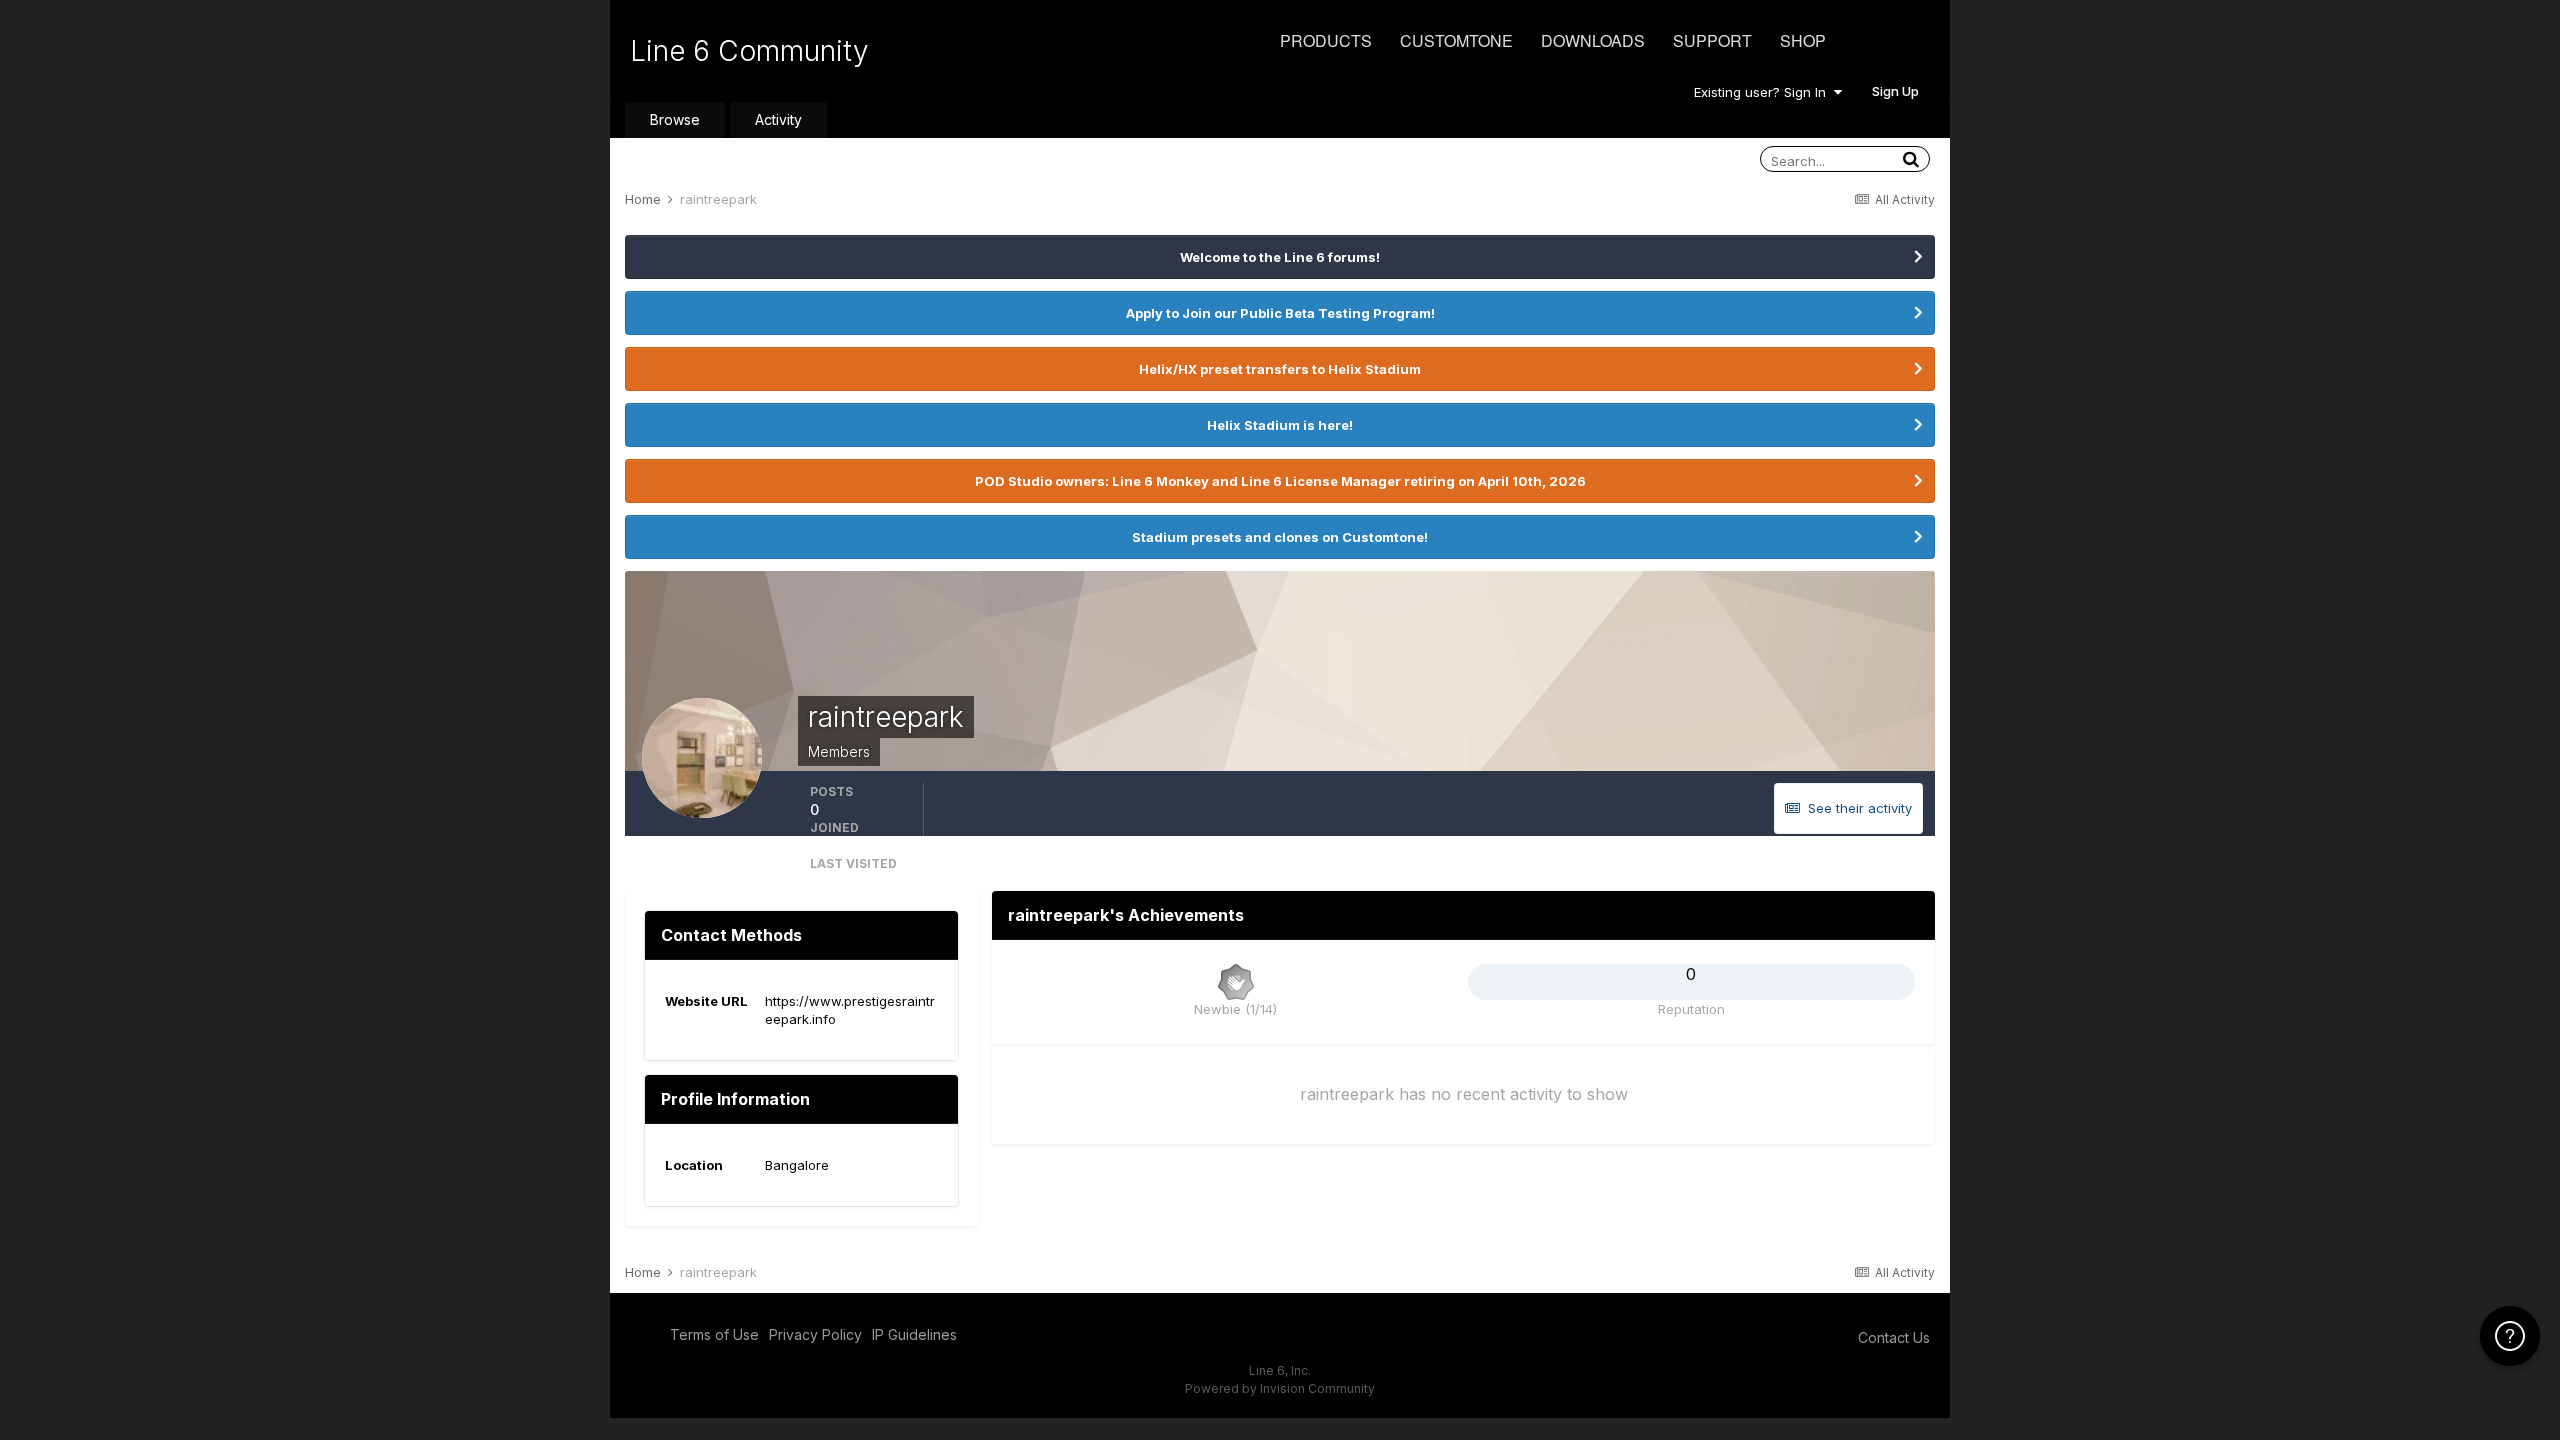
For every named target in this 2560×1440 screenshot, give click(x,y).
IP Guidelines (914, 1334)
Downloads (1593, 40)
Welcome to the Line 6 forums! (1280, 257)
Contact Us (1894, 1337)
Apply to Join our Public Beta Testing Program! (1280, 313)
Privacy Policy (815, 1334)
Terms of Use (714, 1334)
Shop (1803, 40)
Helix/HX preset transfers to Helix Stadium (1280, 369)
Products (1326, 40)
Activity (778, 119)
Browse (675, 119)
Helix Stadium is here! (1280, 425)
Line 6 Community (749, 51)
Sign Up (1895, 91)
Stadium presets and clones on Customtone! (1280, 537)
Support (1712, 40)
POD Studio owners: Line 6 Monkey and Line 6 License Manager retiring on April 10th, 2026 (1280, 481)
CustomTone (1456, 40)
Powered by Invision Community (1280, 1388)
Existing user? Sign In (1764, 92)
